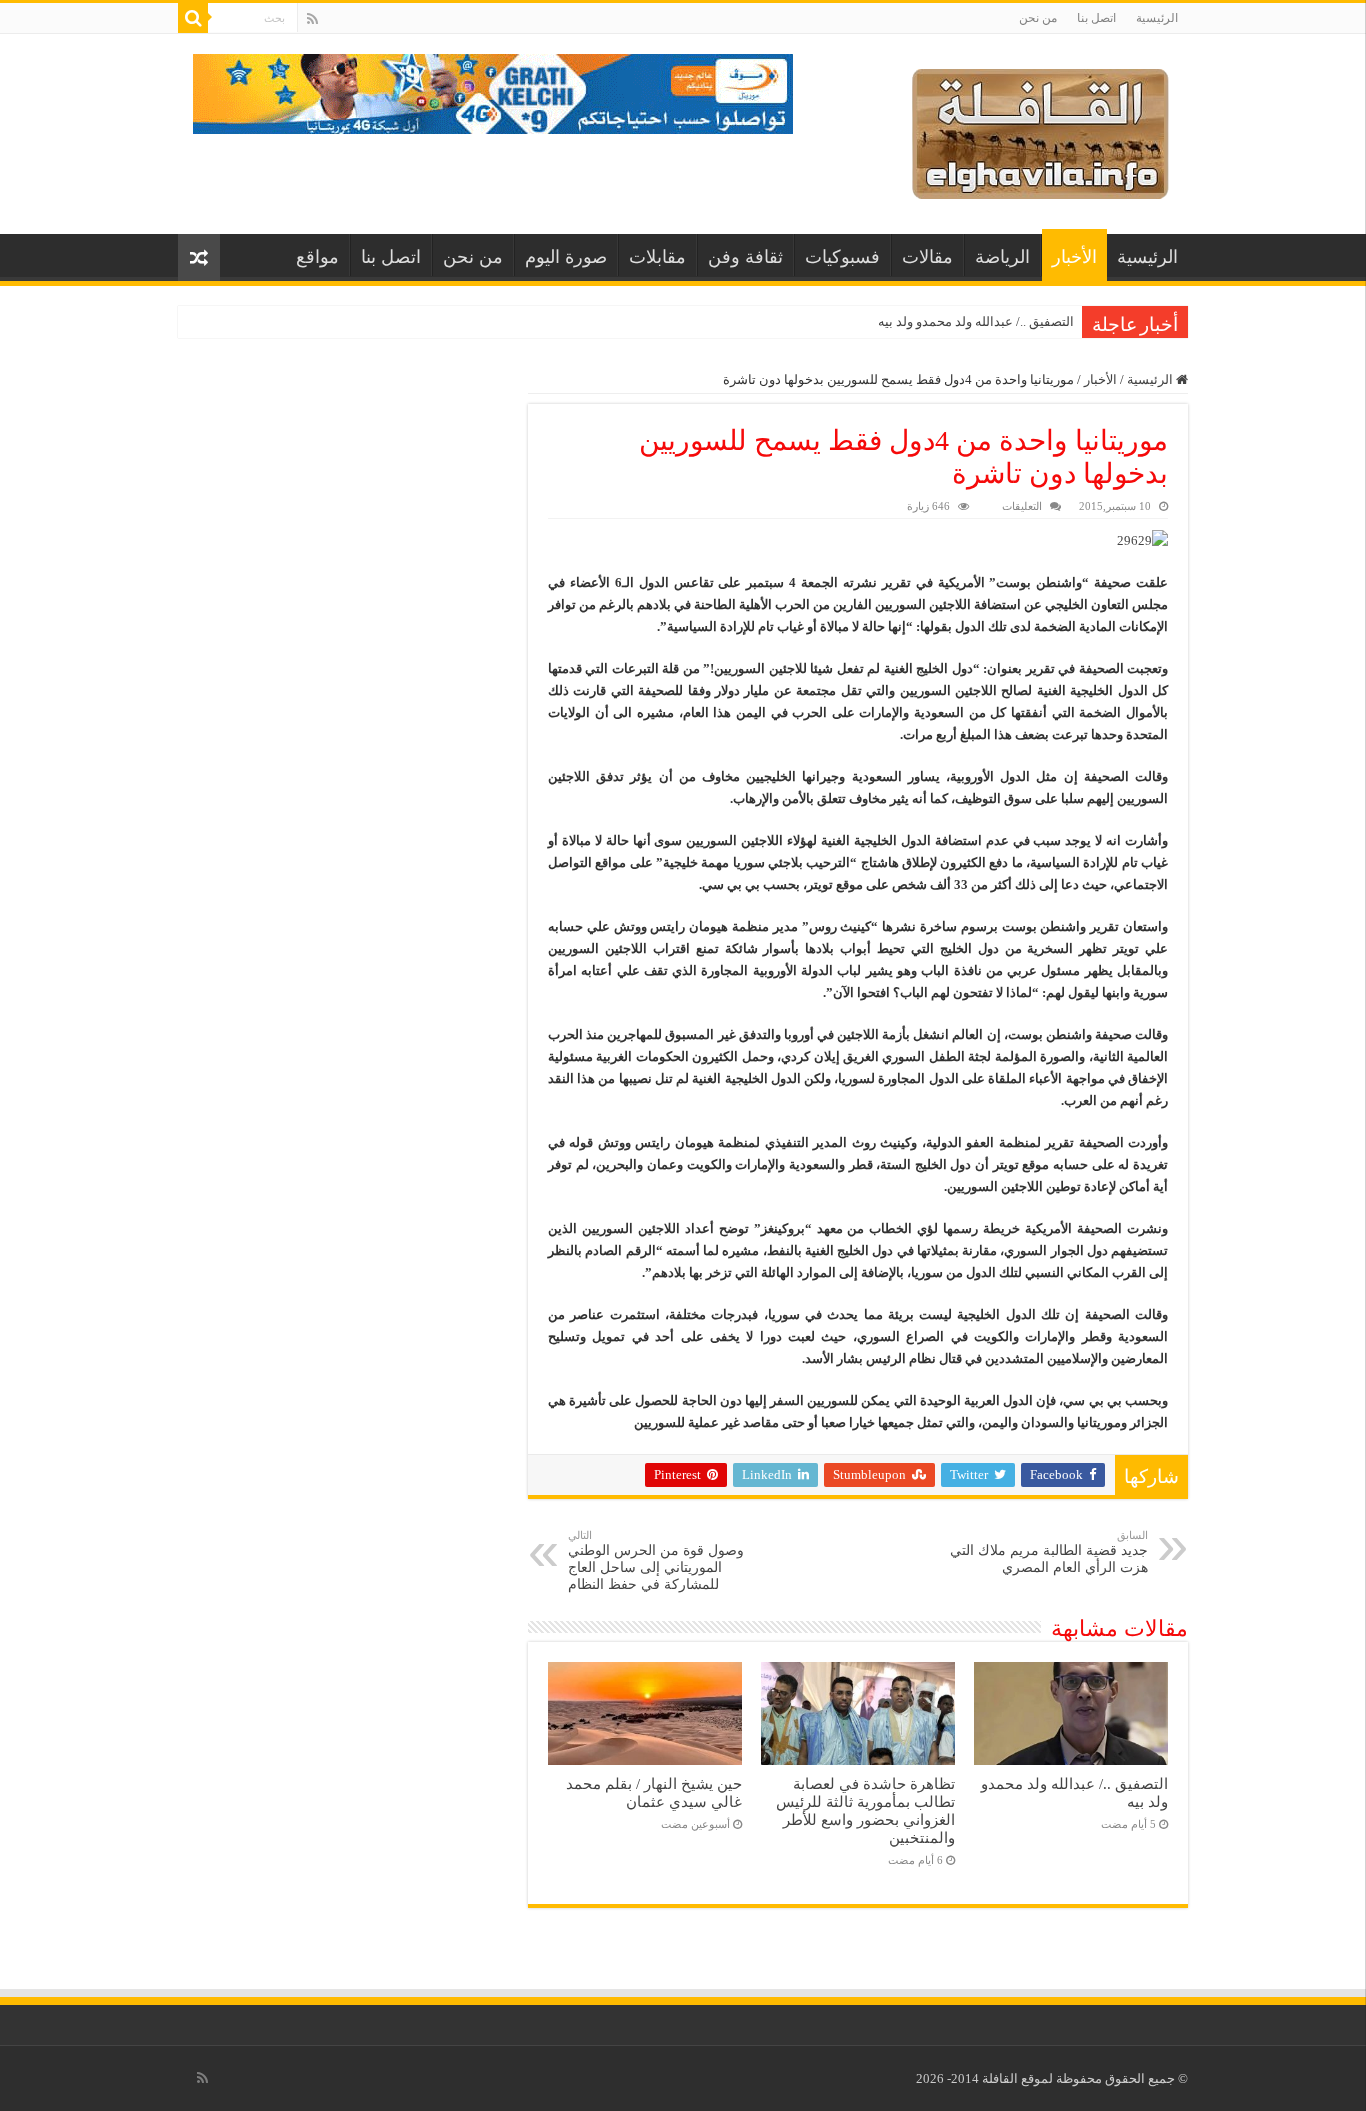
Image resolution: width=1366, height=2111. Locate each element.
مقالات (927, 257)
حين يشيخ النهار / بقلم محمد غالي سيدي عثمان (654, 1792)
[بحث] (193, 18)
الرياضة (1002, 257)
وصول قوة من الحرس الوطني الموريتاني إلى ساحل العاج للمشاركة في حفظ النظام (656, 1560)
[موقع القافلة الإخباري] (1040, 129)
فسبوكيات (842, 257)
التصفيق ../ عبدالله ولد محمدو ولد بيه (976, 321)
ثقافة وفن (745, 257)
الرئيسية (1157, 18)
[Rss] (312, 19)
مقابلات (657, 257)
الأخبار (1074, 257)
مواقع (317, 257)
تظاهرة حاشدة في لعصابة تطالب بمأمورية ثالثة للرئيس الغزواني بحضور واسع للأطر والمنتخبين (865, 1810)
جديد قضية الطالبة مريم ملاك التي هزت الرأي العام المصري (1049, 1552)
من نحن (1038, 18)
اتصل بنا (1096, 18)
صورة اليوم (566, 257)
